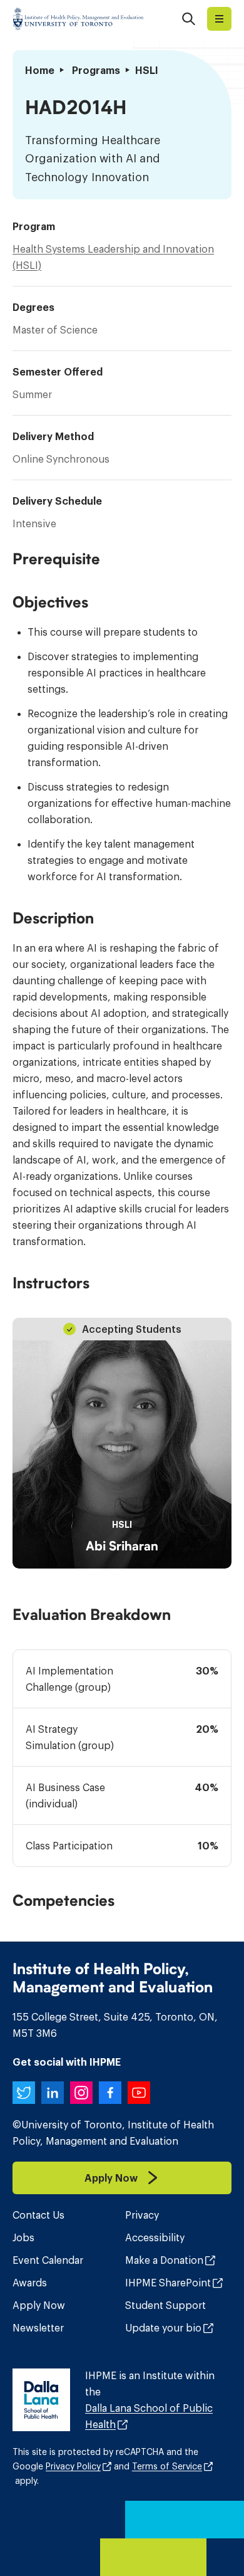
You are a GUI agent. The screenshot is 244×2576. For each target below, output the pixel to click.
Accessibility (155, 2237)
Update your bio (163, 2328)
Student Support (165, 2305)
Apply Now (39, 2305)
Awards (30, 2283)
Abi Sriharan (122, 1546)
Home (40, 70)
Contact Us (38, 2215)
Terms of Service (167, 2466)
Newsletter (38, 2328)
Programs (96, 70)
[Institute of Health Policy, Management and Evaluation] (78, 19)
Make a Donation (164, 2260)
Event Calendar (48, 2260)
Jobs (23, 2237)
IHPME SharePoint (168, 2283)
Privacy (142, 2215)
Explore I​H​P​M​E (219, 19)
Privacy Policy (73, 2466)
